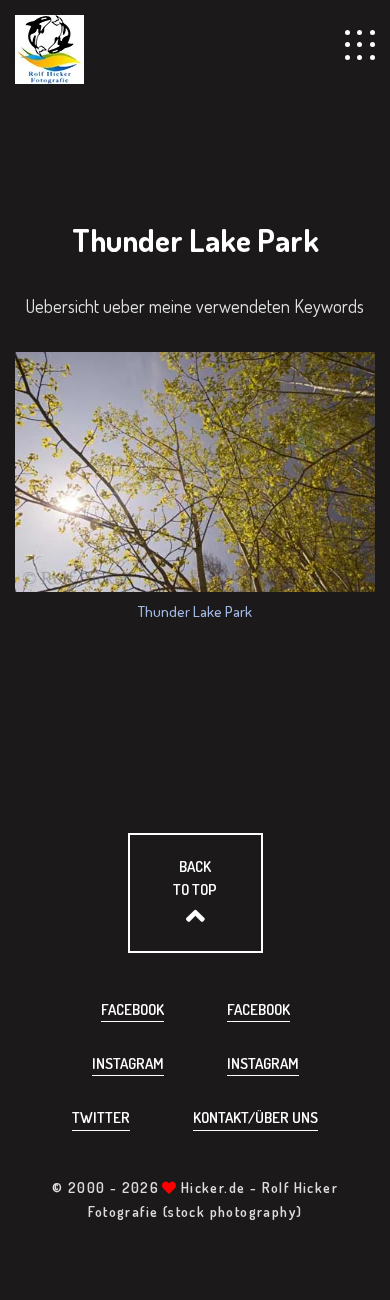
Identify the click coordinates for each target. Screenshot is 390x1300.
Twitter (101, 1117)
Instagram (128, 1063)
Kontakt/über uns (255, 1117)
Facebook (132, 1009)
